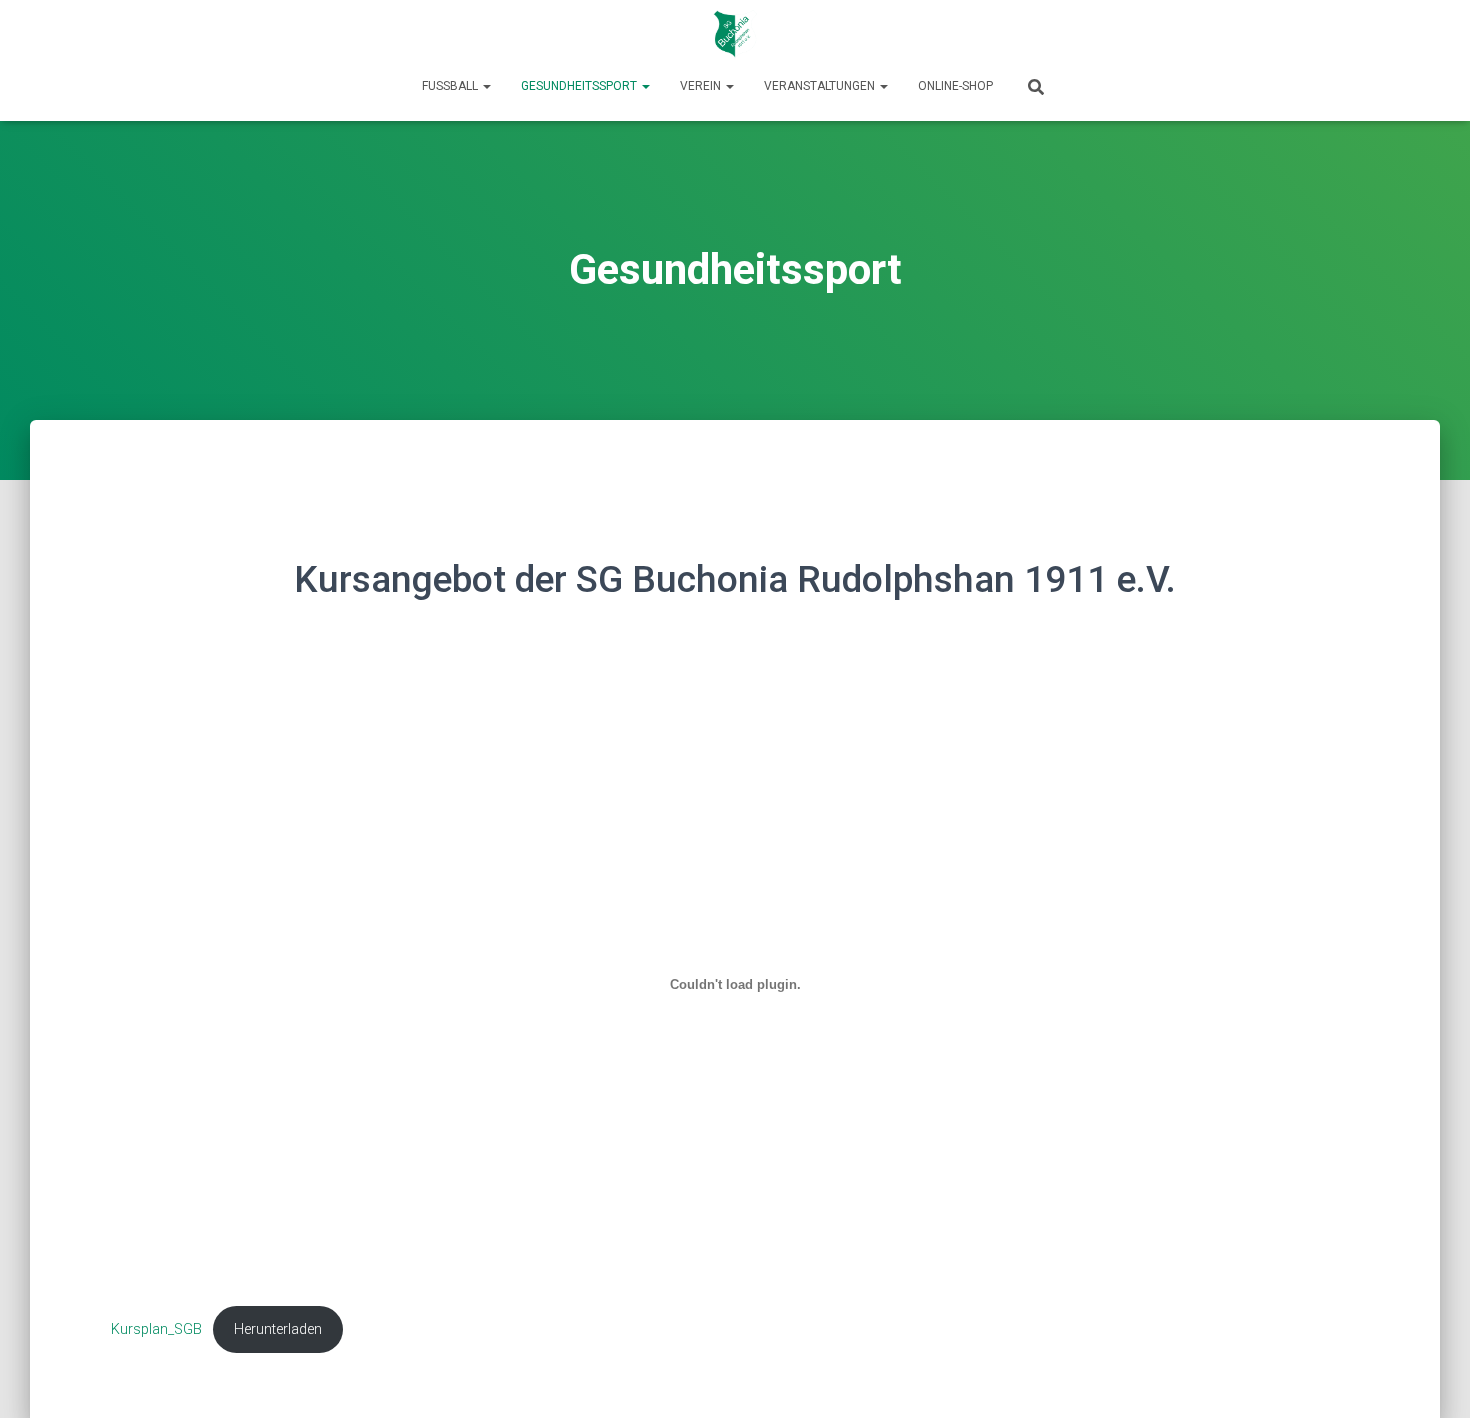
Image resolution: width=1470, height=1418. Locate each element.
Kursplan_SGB (156, 1329)
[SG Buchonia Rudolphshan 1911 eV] (735, 35)
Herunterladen (278, 1329)
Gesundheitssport (580, 86)
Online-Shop (955, 86)
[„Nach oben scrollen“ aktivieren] (1430, 1378)
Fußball (451, 86)
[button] (486, 86)
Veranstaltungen (821, 86)
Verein (702, 86)
